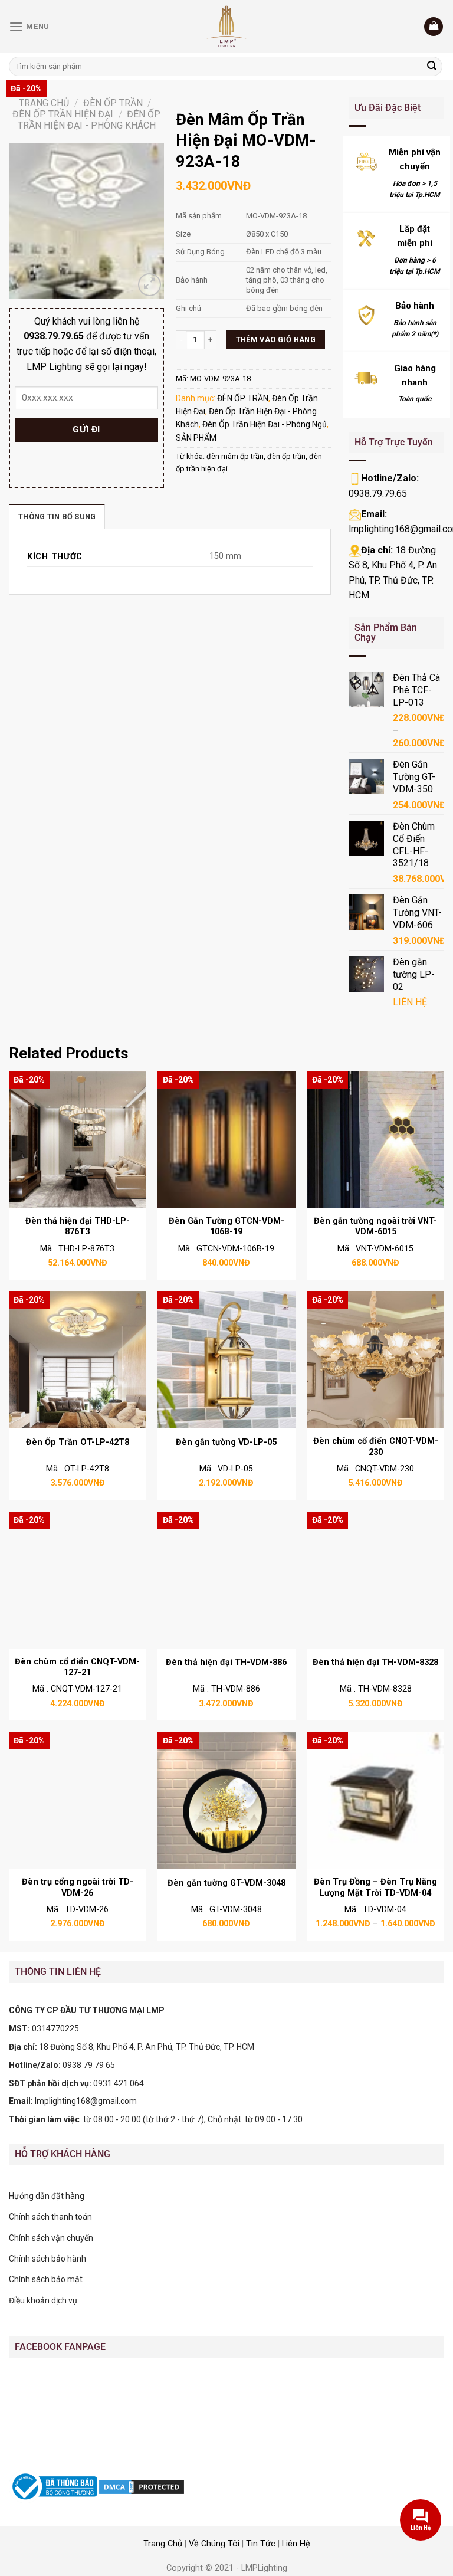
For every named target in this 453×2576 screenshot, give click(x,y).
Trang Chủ (163, 2544)
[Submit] (432, 67)
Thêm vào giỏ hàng (276, 340)
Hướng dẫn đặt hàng (47, 2196)
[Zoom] (150, 285)
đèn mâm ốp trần (235, 456)
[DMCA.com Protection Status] (142, 2486)
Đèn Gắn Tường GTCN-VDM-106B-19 (226, 1227)
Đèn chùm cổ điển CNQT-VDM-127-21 (77, 1667)
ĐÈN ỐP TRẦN (113, 103)
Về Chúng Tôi (214, 2544)
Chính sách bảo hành (47, 2259)
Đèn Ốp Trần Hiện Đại (63, 114)
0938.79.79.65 (378, 494)
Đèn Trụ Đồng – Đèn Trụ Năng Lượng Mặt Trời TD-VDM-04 (375, 1887)
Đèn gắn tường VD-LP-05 (226, 1442)
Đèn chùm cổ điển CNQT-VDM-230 (376, 1447)
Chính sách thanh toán (50, 2217)
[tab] (57, 516)
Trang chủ (44, 103)
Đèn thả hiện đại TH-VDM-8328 (375, 1662)
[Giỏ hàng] (434, 27)
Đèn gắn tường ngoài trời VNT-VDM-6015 (375, 1227)
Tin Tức (261, 2544)
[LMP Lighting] (226, 27)
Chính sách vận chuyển (51, 2238)
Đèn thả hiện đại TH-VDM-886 (226, 1662)
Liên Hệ (296, 2544)
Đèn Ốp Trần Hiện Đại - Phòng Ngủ (265, 424)
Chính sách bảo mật (46, 2279)
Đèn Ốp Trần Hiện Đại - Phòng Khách (89, 120)
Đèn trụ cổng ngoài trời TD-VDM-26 (78, 1887)
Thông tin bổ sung (57, 517)
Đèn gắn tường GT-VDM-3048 (226, 1883)
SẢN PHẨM (196, 438)
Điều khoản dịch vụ (43, 2300)
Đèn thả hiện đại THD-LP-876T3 (78, 1227)
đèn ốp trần (286, 456)
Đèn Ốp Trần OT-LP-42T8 (78, 1442)
